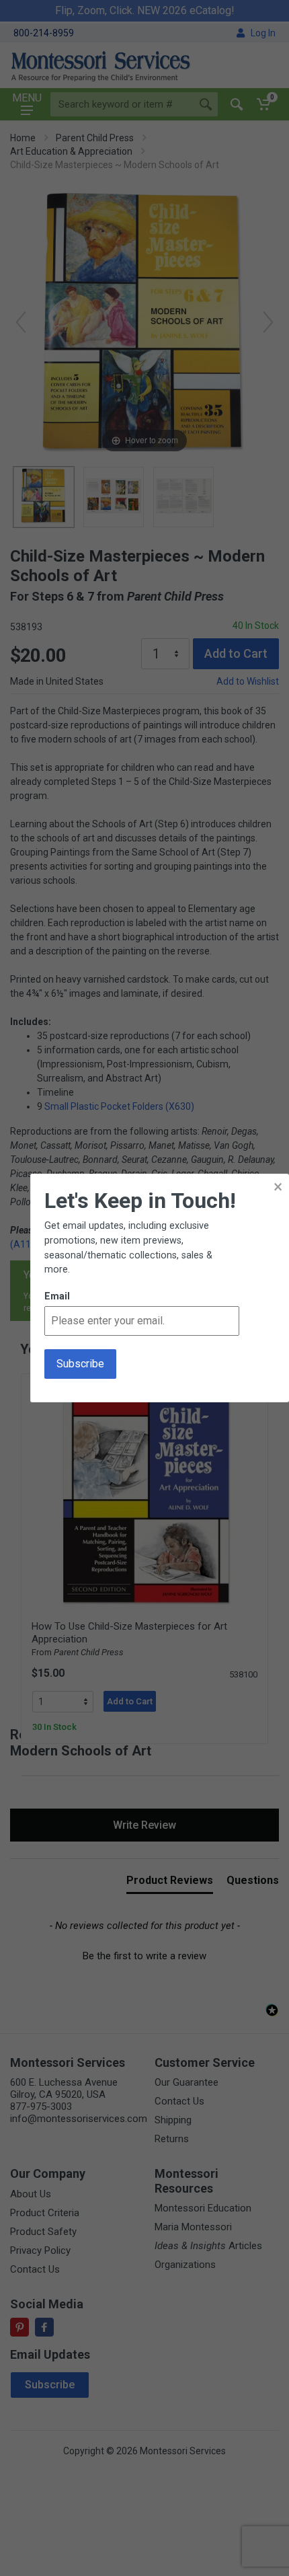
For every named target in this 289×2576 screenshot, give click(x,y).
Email (57, 1296)
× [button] (278, 1187)
